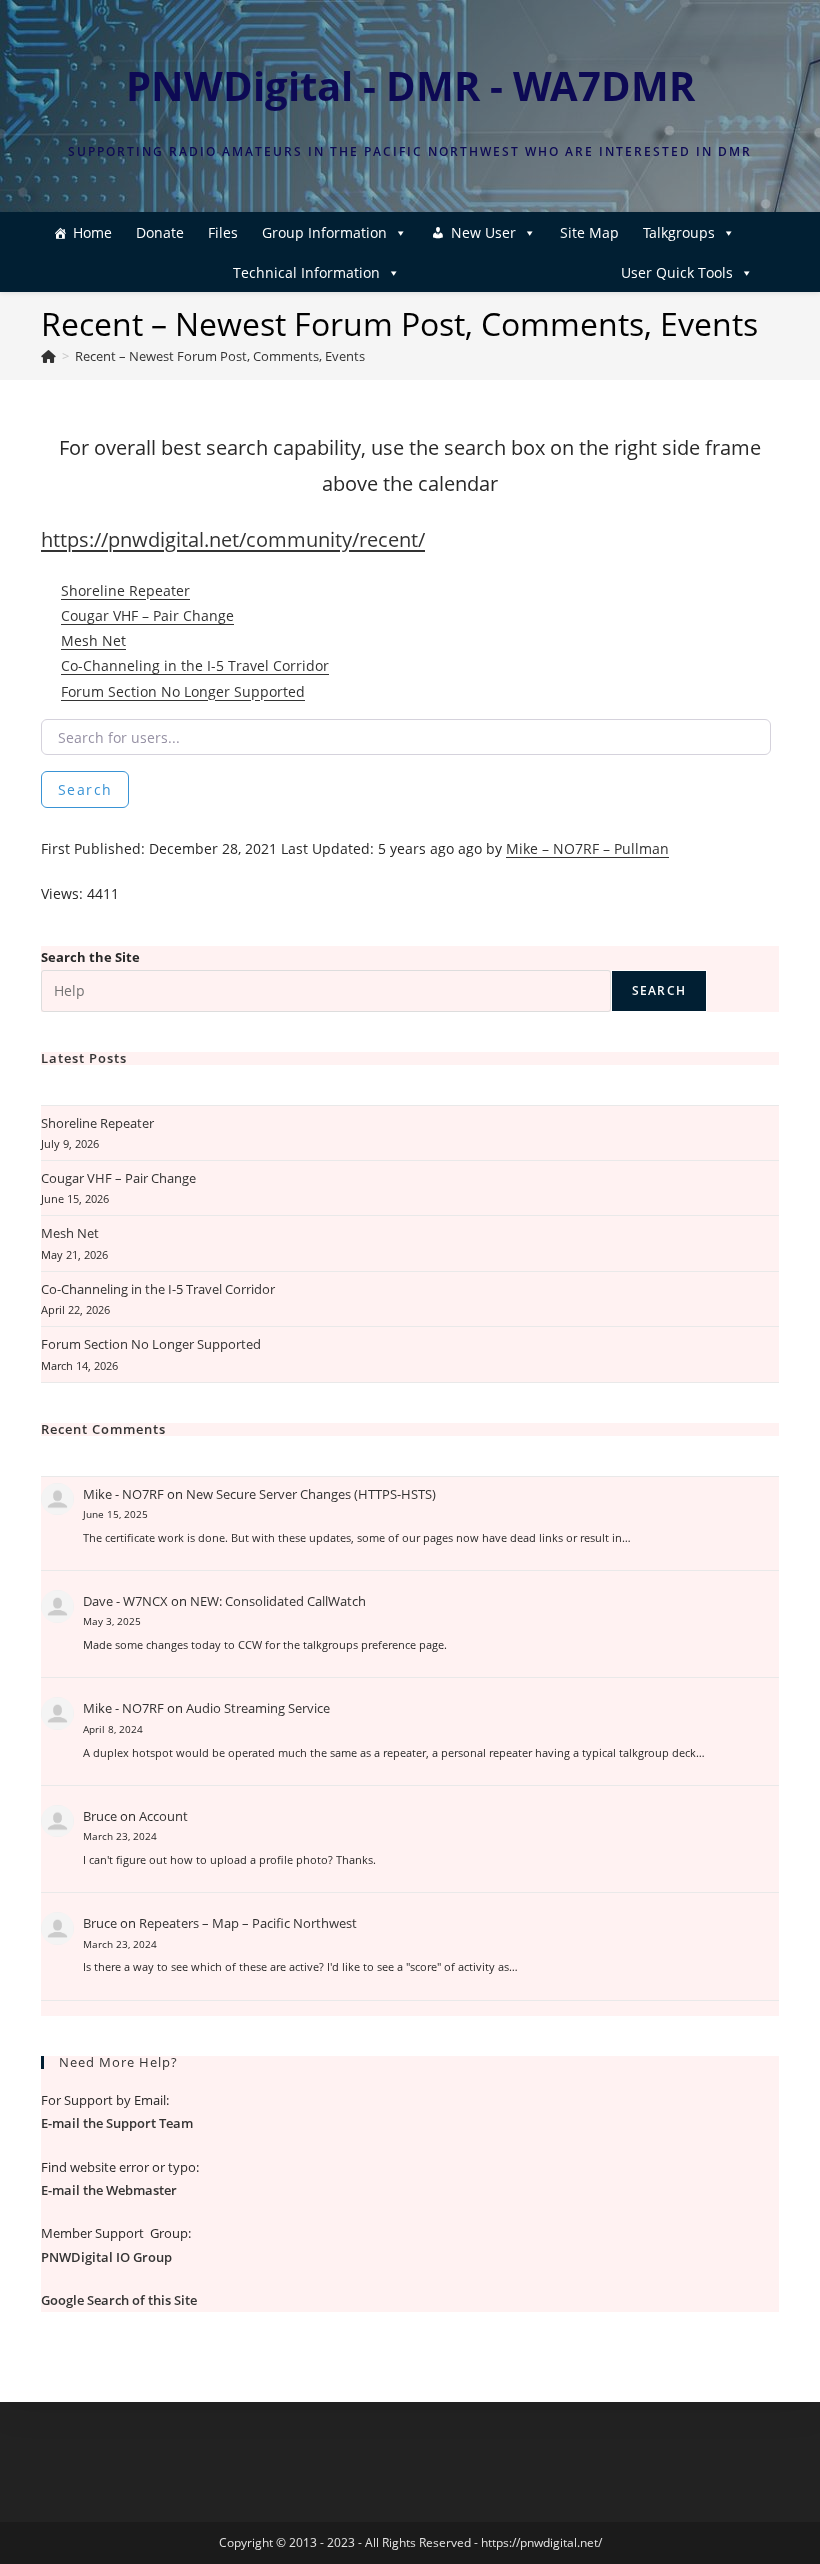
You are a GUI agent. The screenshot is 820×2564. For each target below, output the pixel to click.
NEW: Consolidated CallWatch (278, 1601)
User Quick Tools (677, 272)
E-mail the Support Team (117, 2123)
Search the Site (90, 957)
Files (223, 232)
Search (85, 789)
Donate (160, 232)
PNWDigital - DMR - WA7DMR (410, 85)
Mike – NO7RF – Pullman (587, 848)
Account (163, 1816)
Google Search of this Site (119, 2300)
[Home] (48, 356)
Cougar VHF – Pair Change (147, 615)
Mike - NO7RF (123, 1494)
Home (92, 232)
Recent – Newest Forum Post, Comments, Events (220, 356)
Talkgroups (679, 232)
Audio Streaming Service (258, 1708)
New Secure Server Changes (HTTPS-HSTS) (311, 1494)
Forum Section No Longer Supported (183, 691)
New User (483, 232)
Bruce (100, 1816)
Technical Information (306, 272)
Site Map (589, 232)
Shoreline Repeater (125, 590)
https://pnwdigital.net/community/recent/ (233, 539)
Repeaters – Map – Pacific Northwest (248, 1923)
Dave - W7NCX (125, 1601)
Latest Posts (84, 1058)
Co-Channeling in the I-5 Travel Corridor (195, 665)
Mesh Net (93, 640)
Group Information (324, 232)
